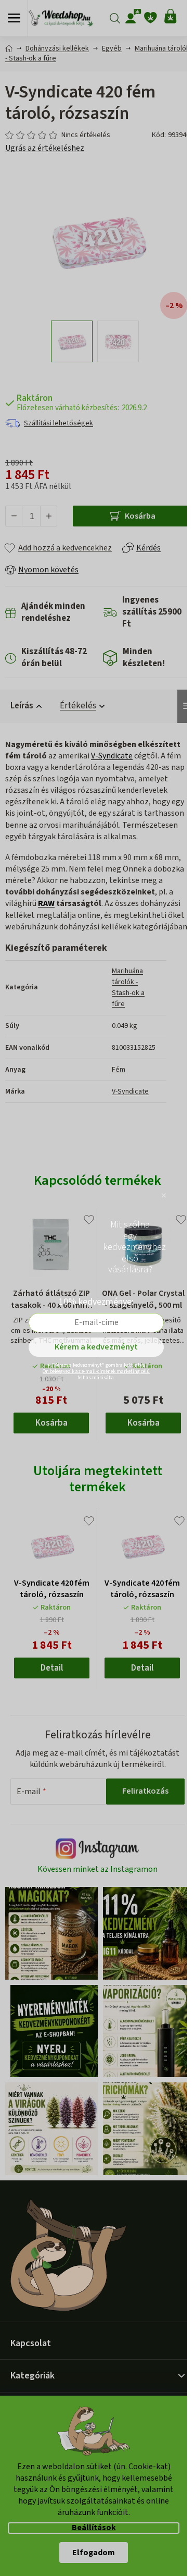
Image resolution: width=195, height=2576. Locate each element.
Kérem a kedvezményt (96, 1347)
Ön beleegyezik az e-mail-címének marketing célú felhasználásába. (96, 1375)
